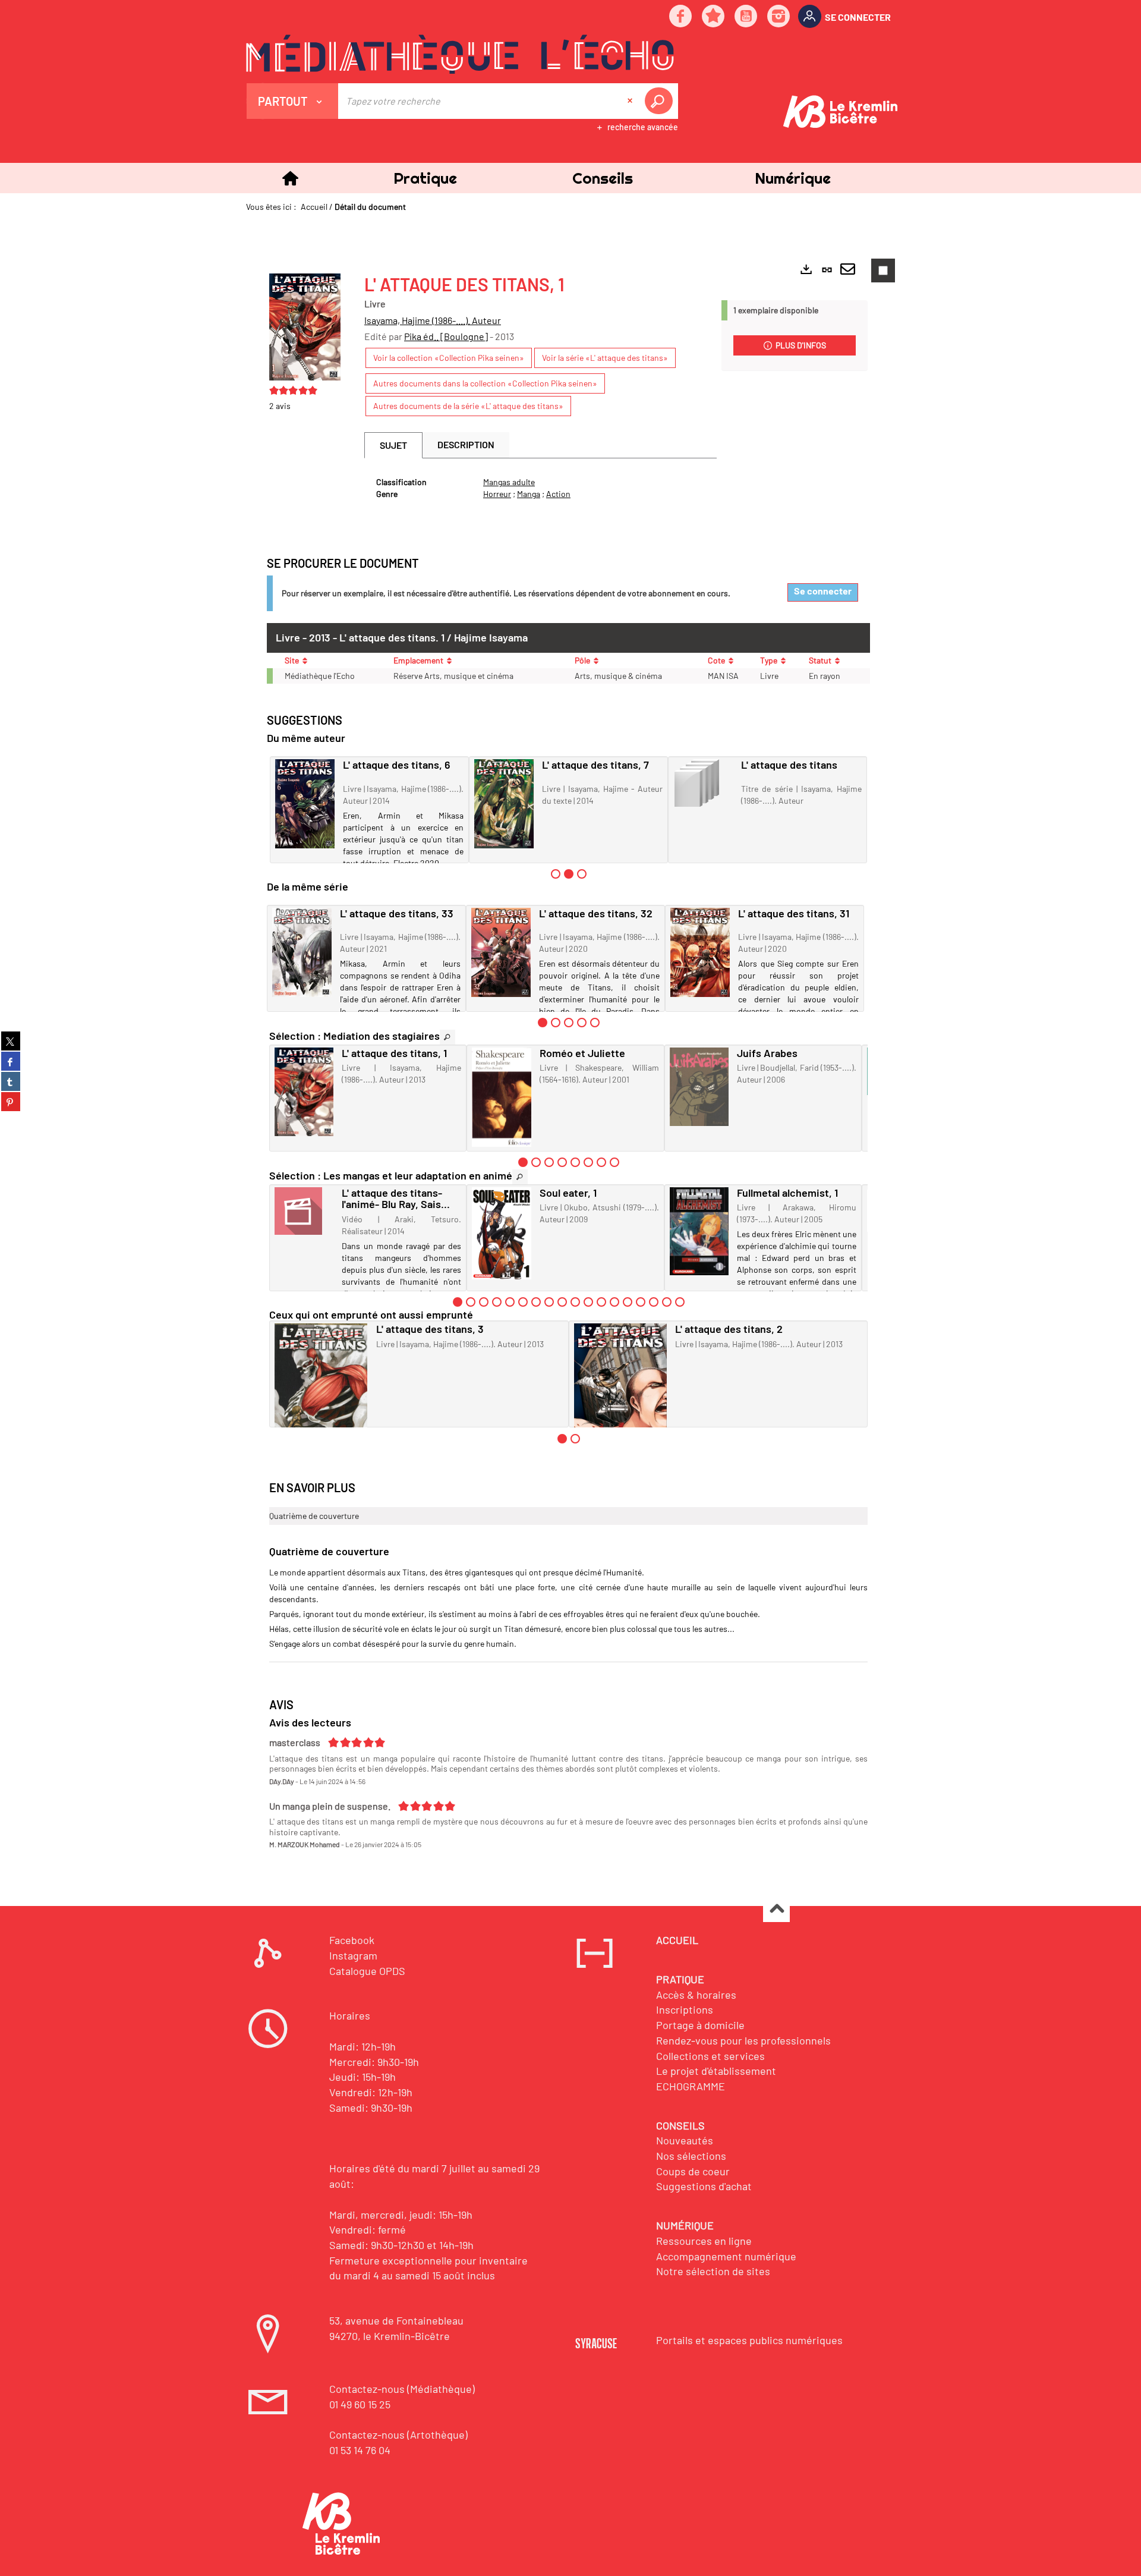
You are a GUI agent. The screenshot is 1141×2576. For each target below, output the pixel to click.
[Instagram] (779, 17)
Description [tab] (466, 444)
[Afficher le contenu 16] (654, 1302)
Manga (529, 494)
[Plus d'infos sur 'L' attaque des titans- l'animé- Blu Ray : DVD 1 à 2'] (304, 1211)
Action (558, 494)
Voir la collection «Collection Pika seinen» (449, 358)
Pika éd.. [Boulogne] (446, 336)
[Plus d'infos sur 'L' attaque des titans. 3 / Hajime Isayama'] (321, 1395)
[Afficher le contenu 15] (641, 1302)
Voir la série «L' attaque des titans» (605, 358)
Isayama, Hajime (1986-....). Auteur (433, 320)
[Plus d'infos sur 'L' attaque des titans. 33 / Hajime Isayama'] (302, 952)
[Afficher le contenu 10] (575, 1302)
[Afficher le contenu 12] (601, 1302)
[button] (425, 178)
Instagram (353, 1955)
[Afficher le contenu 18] (680, 1302)
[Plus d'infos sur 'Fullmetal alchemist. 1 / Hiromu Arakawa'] (699, 1231)
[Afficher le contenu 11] (588, 1302)
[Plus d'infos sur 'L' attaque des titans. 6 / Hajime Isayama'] (305, 804)
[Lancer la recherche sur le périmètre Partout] (661, 101)
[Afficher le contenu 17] (667, 1302)
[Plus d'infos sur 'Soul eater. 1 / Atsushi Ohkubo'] (501, 1233)
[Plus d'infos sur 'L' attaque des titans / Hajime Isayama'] (703, 783)
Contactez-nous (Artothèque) (398, 2435)
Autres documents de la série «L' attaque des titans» (468, 406)
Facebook (352, 1940)
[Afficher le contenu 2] (556, 1023)
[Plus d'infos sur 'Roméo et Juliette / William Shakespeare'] (501, 1097)
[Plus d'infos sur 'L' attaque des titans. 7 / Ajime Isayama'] (504, 804)
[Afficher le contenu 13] (614, 1302)
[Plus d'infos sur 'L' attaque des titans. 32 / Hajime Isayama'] (501, 952)
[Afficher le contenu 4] (582, 1023)
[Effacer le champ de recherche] (631, 101)
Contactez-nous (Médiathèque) (402, 2389)
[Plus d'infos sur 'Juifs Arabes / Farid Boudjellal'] (699, 1087)
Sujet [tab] (393, 445)
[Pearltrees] (714, 17)
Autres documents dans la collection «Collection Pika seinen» (485, 383)
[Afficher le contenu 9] (562, 1302)
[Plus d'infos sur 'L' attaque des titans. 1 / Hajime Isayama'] (304, 1092)
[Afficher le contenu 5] (595, 1023)
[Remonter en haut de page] (776, 1909)
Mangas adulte (509, 482)
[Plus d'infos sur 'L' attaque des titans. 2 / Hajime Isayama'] (621, 1393)
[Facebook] (681, 17)
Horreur (497, 494)
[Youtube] (746, 17)
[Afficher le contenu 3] (582, 874)
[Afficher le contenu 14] (628, 1302)
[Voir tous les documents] (447, 1037)
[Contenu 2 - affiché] (569, 874)
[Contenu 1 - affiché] (543, 1023)
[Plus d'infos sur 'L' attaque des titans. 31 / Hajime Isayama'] (700, 952)
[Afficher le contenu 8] (614, 1162)
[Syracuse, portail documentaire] (460, 54)
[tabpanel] (540, 488)
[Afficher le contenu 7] (601, 1162)
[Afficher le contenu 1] (556, 874)
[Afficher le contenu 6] (588, 1162)
